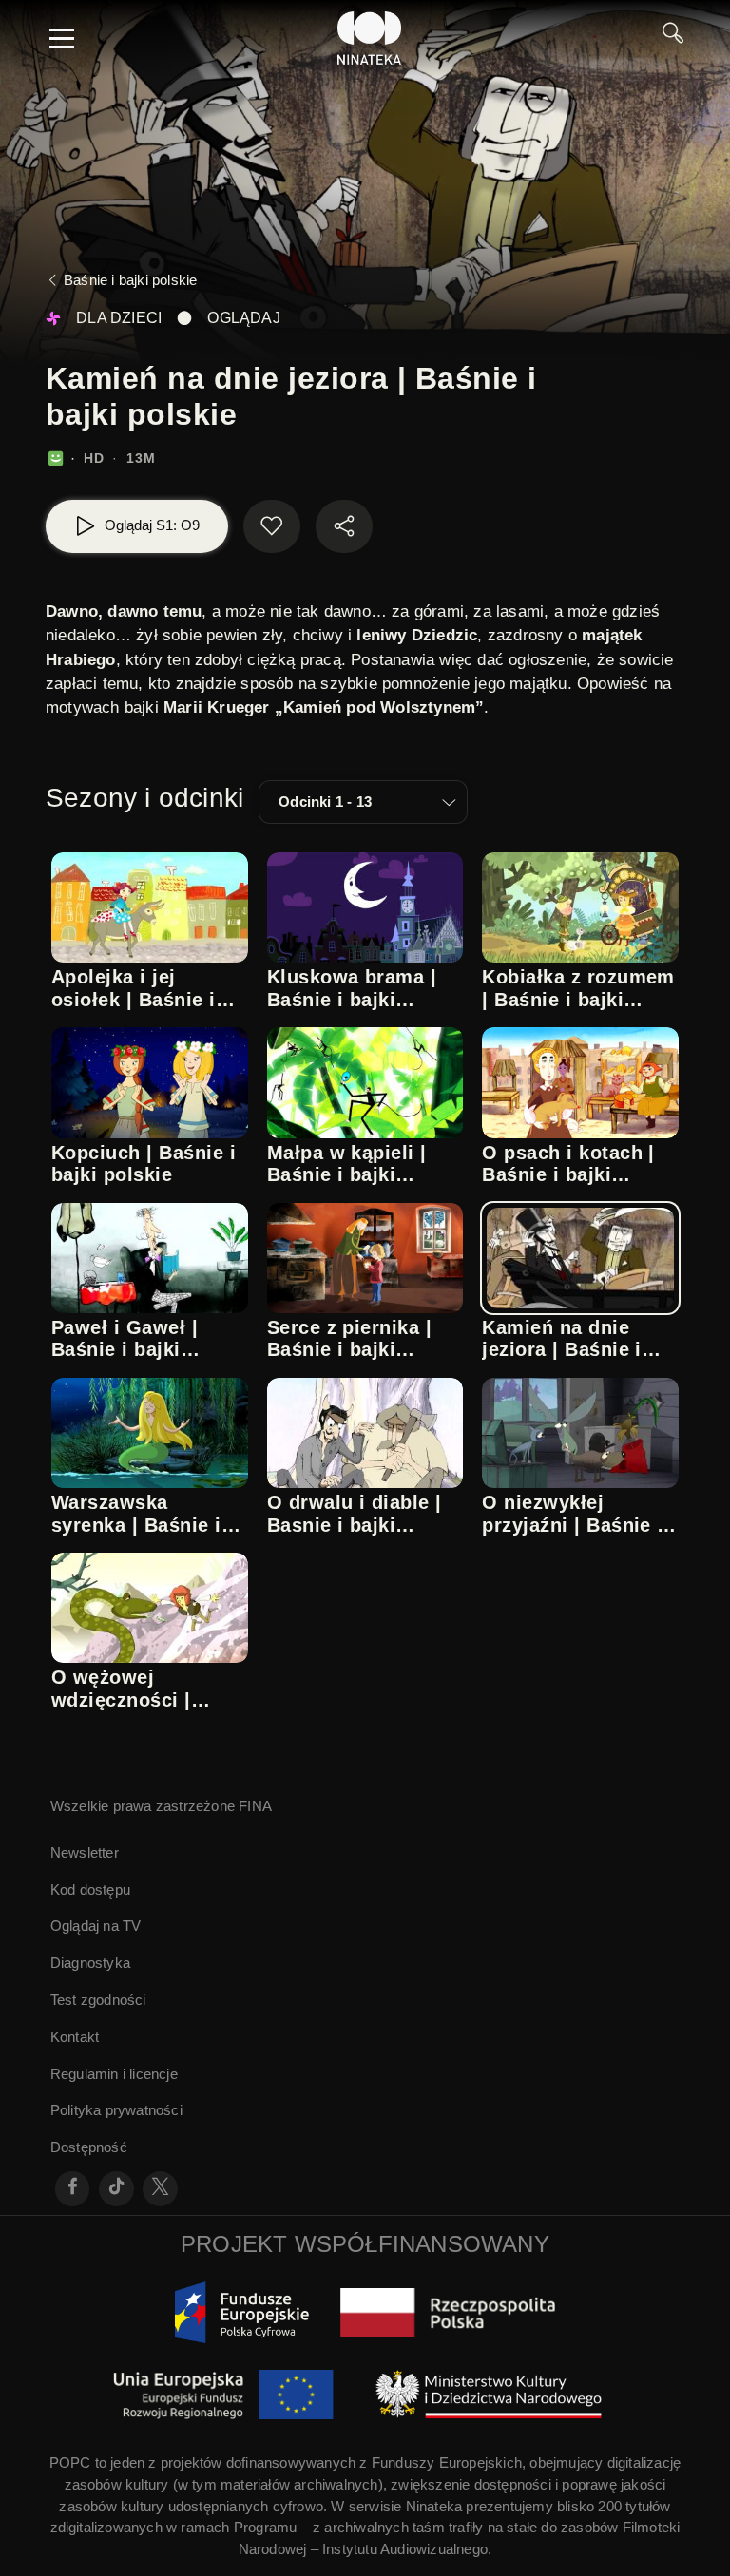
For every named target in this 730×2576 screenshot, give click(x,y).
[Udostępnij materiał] (344, 526)
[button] (363, 802)
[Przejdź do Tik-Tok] (116, 2189)
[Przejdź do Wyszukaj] (673, 38)
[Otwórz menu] (62, 38)
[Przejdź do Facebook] (73, 2189)
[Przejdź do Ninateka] (370, 38)
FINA (255, 1806)
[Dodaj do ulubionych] (272, 526)
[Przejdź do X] (160, 2189)
